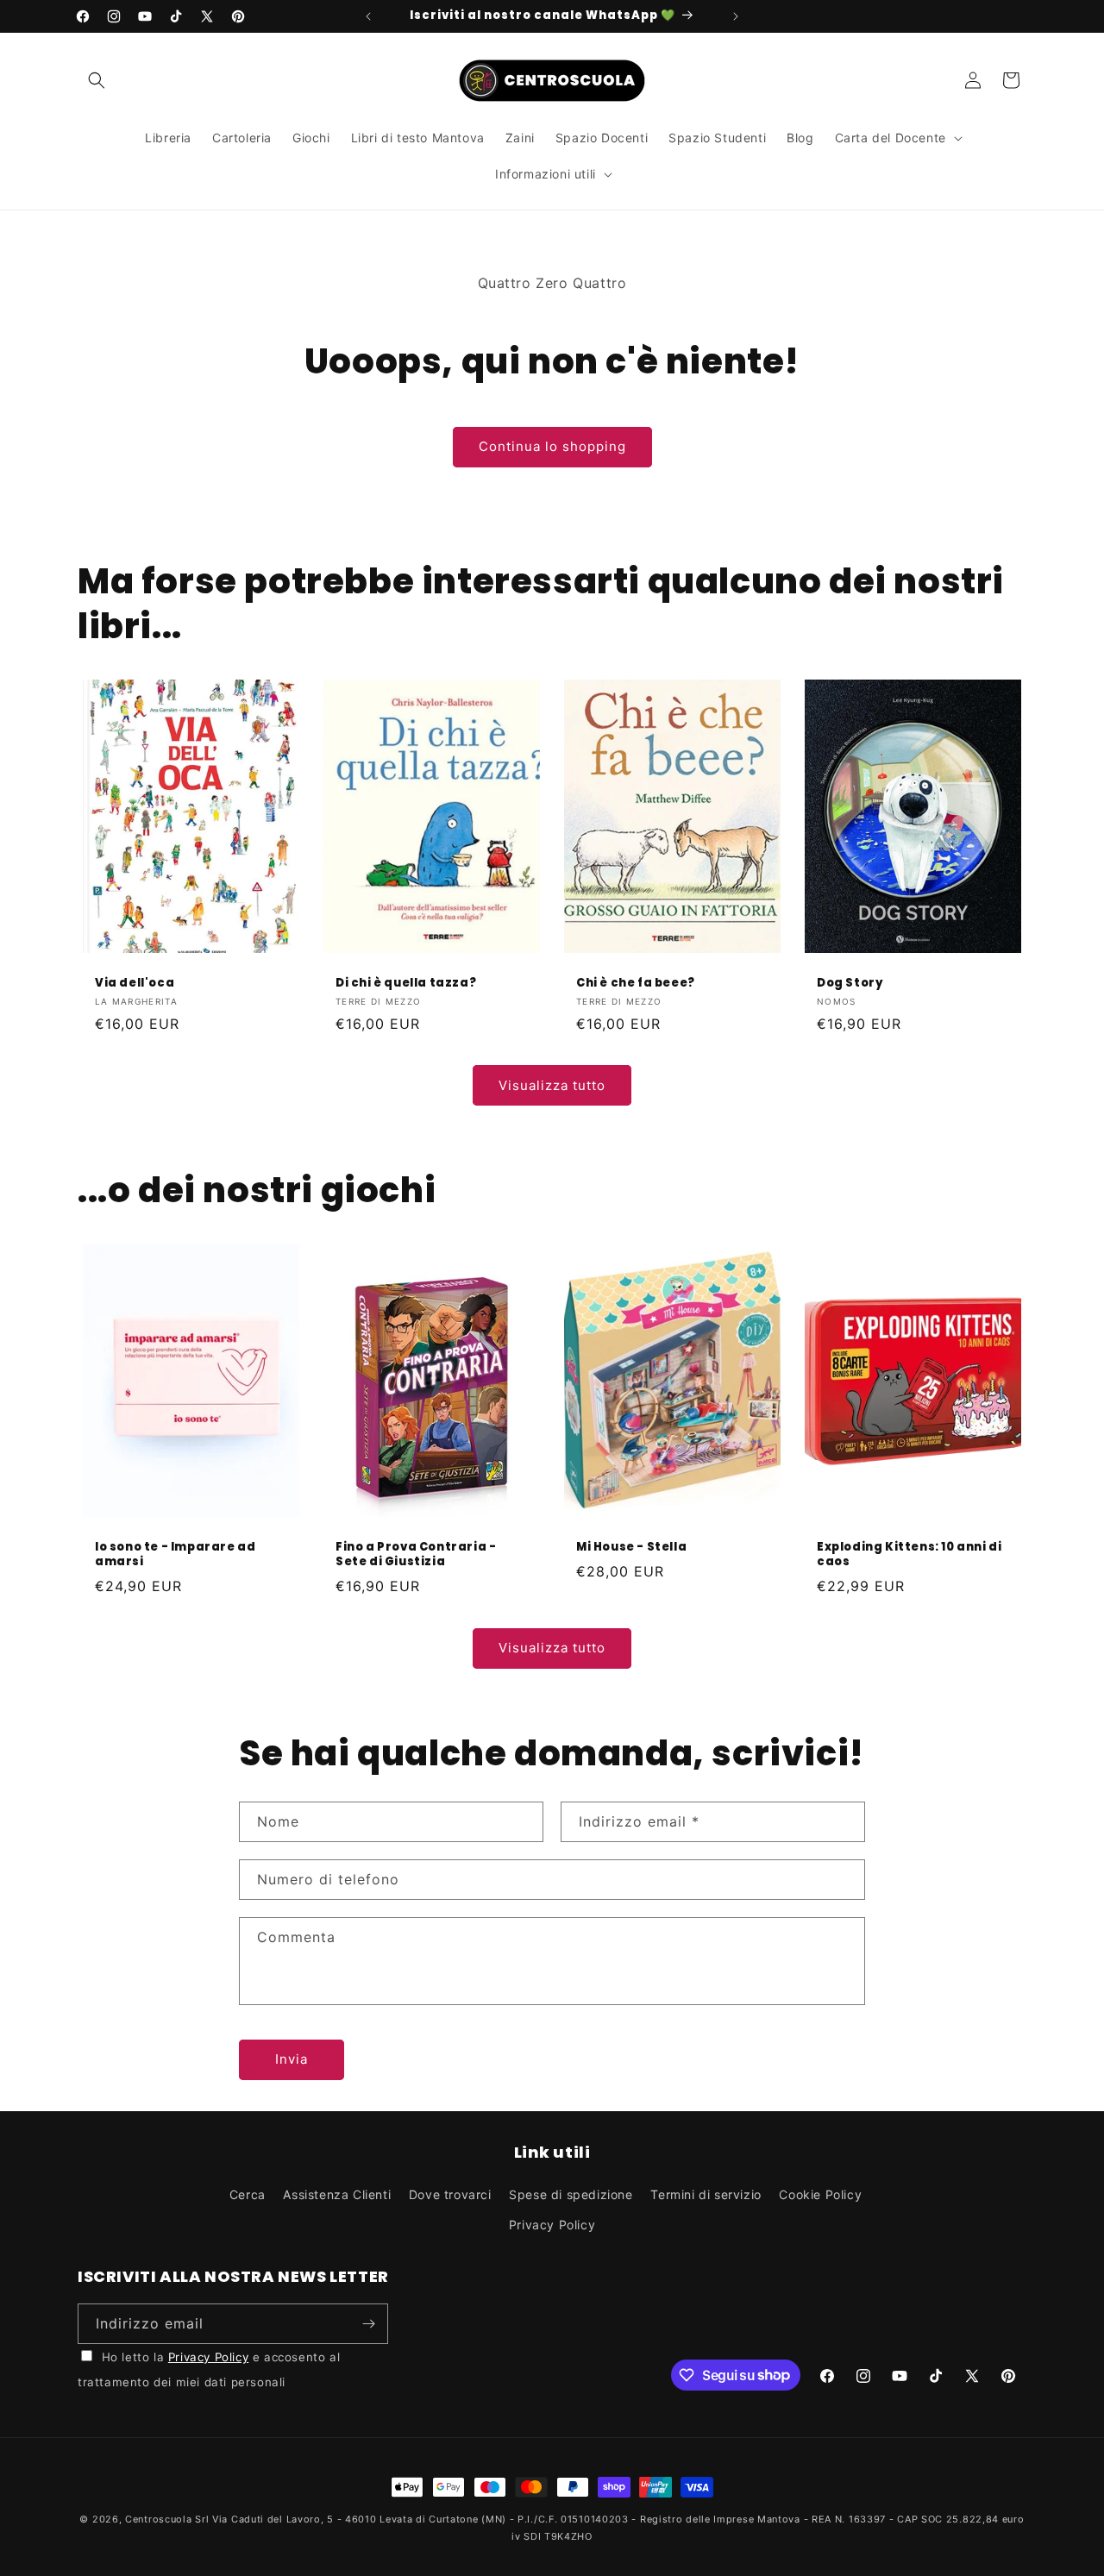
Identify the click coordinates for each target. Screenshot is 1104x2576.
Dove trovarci (450, 2194)
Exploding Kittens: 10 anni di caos (909, 1555)
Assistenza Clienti (337, 2194)
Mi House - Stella (631, 1548)
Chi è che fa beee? (636, 983)
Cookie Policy (820, 2194)
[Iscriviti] (368, 2324)
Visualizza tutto (552, 1085)
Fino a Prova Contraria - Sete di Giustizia (416, 1555)
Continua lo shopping (552, 446)
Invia (292, 2059)
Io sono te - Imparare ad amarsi (175, 1555)
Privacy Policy (552, 2225)
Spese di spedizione (571, 2194)
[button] (97, 80)
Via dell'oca (135, 983)
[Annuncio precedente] (368, 16)
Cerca (248, 2194)
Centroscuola (158, 2519)
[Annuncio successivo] (736, 16)
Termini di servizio (706, 2194)
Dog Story (850, 983)
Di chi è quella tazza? (406, 983)
